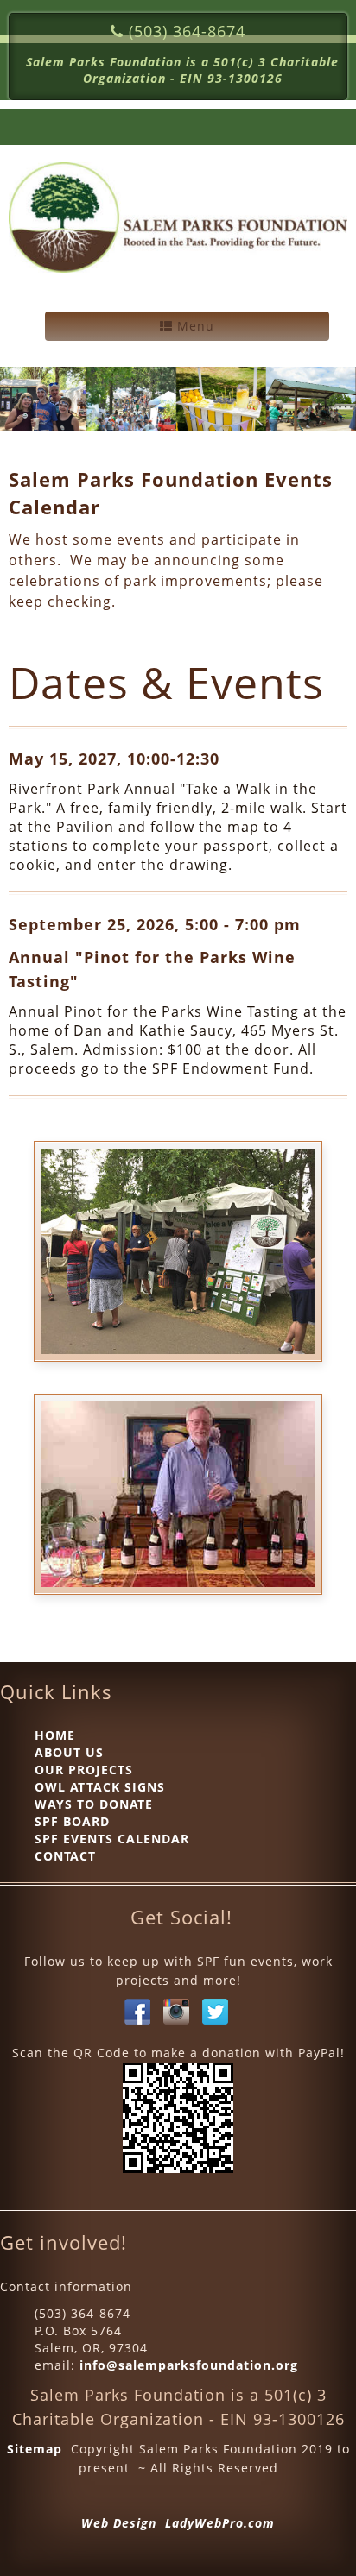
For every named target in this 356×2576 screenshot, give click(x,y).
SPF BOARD (72, 1821)
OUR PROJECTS (84, 1770)
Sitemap (35, 2449)
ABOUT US (69, 1752)
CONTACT (65, 1856)
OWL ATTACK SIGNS (100, 1787)
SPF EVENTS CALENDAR (112, 1839)
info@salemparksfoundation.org (189, 2365)
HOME (55, 1735)
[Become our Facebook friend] (137, 2010)
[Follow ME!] (215, 2010)
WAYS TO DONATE (94, 1804)
